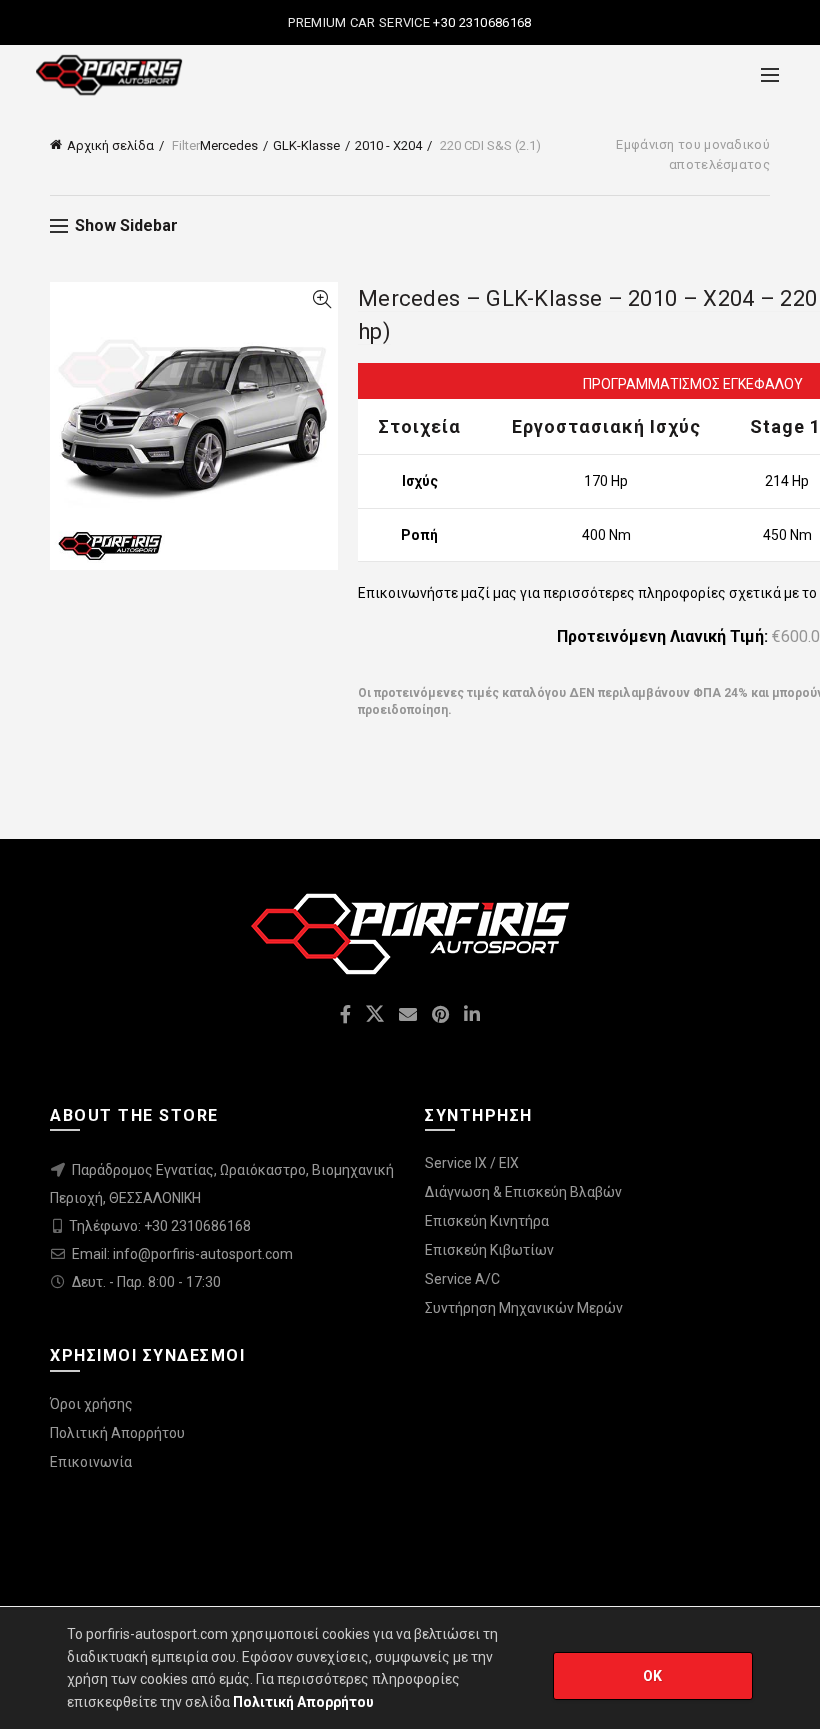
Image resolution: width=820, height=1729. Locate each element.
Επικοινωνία (91, 1462)
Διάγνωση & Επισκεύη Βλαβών (523, 1192)
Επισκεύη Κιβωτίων (489, 1250)
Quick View (321, 299)
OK (653, 1676)
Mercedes (229, 145)
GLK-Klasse (306, 145)
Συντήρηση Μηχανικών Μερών (524, 1308)
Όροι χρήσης (91, 1404)
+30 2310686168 (481, 22)
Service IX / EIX (472, 1163)
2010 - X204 (388, 145)
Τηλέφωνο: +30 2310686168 (160, 1226)
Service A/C (462, 1279)
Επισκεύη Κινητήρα (487, 1221)
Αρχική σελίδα (110, 145)
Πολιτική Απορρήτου (117, 1433)
